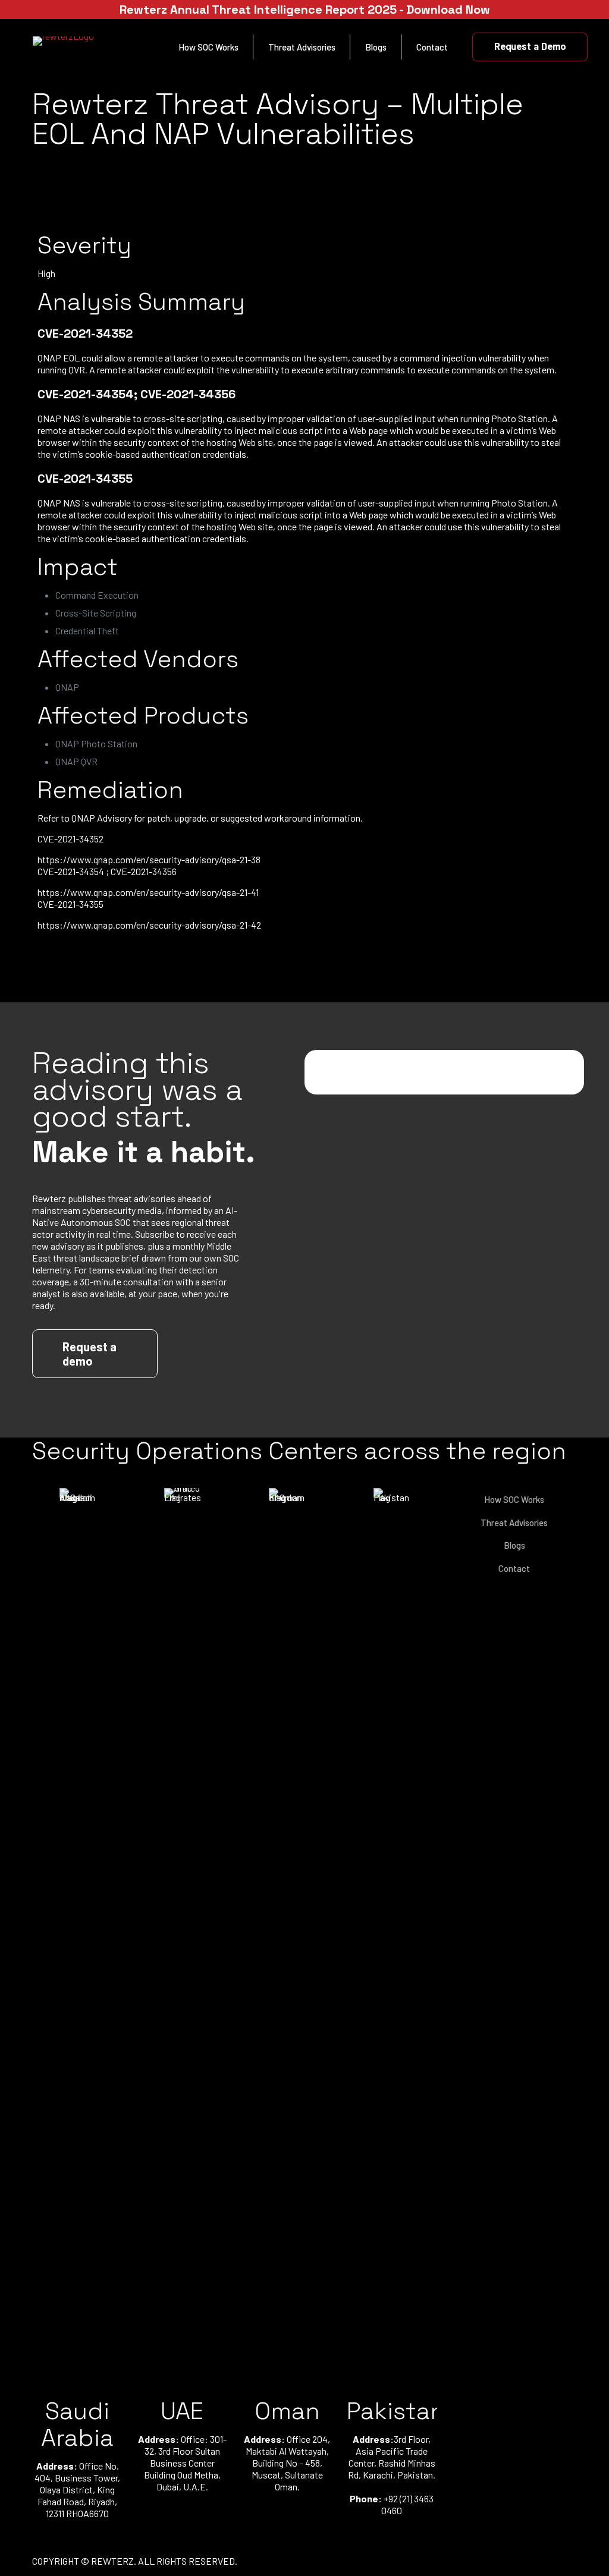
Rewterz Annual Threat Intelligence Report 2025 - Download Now (305, 10)
